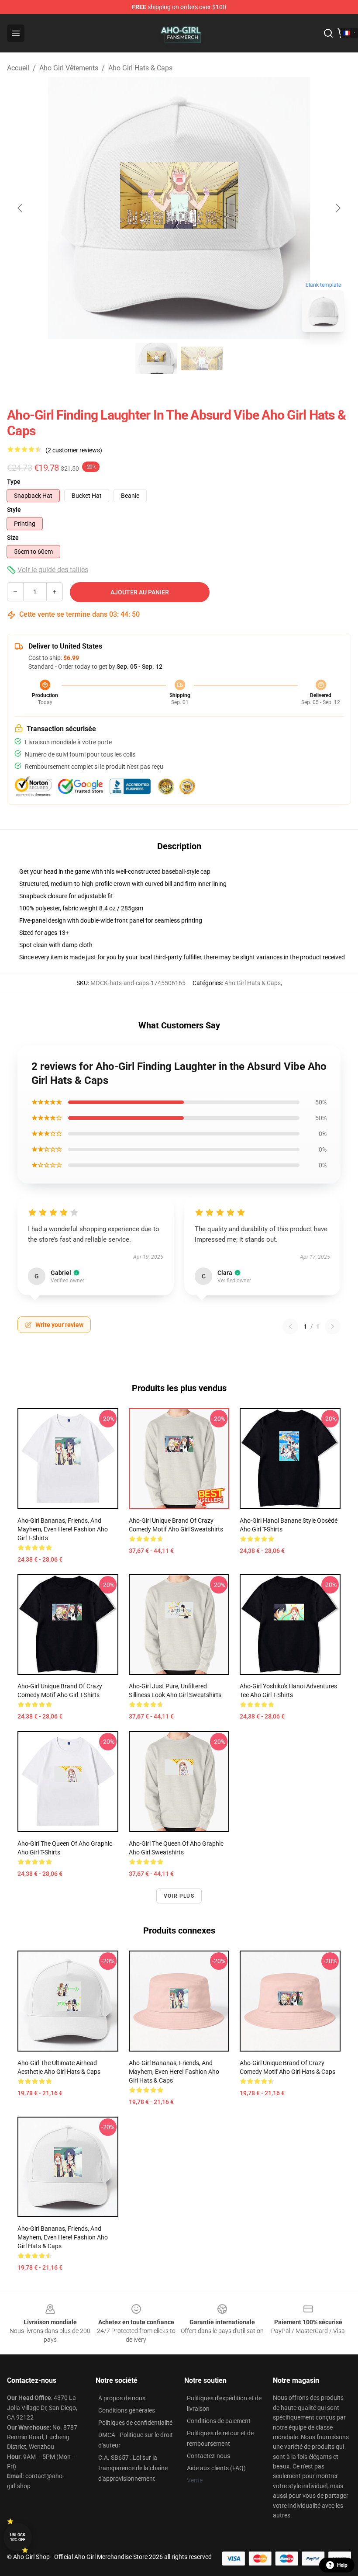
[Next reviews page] (333, 1326)
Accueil (18, 68)
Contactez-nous (208, 2456)
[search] (328, 33)
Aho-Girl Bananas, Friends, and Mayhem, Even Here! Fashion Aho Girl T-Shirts (63, 1529)
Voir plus (179, 1896)
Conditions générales (127, 2410)
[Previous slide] (21, 208)
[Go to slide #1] (156, 358)
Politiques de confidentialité (135, 2423)
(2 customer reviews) (74, 450)
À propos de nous (122, 2398)
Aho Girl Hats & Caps (140, 68)
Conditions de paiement (219, 2421)
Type (14, 482)
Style (14, 510)
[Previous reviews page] (290, 1326)
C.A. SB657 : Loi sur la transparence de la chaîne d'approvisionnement (133, 2468)
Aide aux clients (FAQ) (216, 2468)
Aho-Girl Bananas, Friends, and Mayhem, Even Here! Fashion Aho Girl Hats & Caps (174, 2072)
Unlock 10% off (18, 2537)
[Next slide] (337, 208)
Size (13, 538)
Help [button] (342, 2565)
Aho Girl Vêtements (69, 68)
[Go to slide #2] (202, 358)
